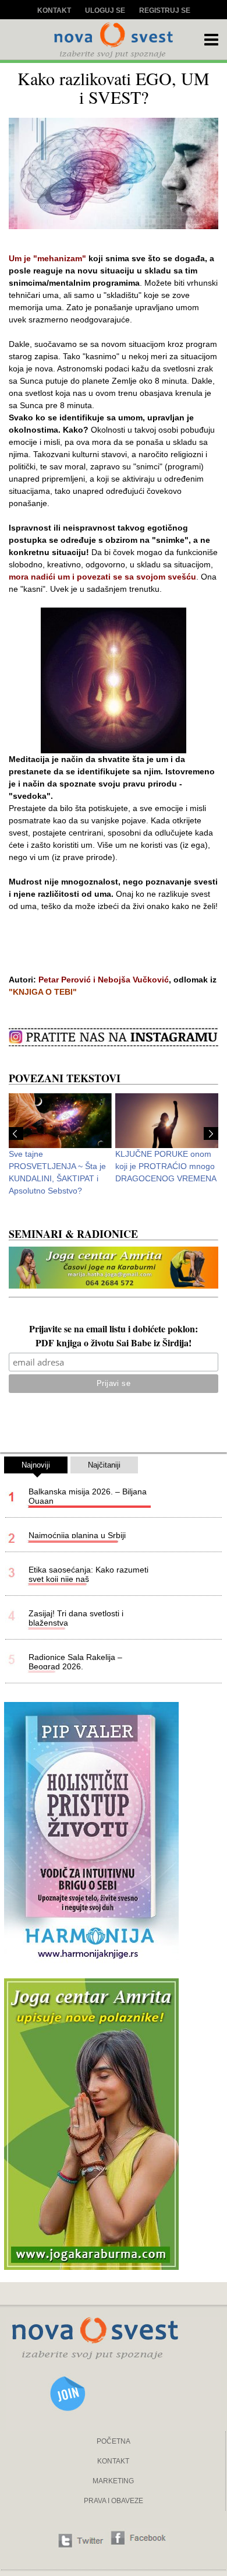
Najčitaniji (104, 1465)
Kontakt (54, 10)
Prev (16, 1133)
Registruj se (165, 10)
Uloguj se (105, 10)
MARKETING (113, 2481)
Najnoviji (36, 1465)
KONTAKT (113, 2461)
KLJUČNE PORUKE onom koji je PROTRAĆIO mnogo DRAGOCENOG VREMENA (166, 1166)
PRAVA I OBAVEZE (114, 2501)
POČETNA (114, 2441)
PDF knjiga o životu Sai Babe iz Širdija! (114, 1344)
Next (211, 1133)
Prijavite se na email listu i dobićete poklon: (114, 1330)
